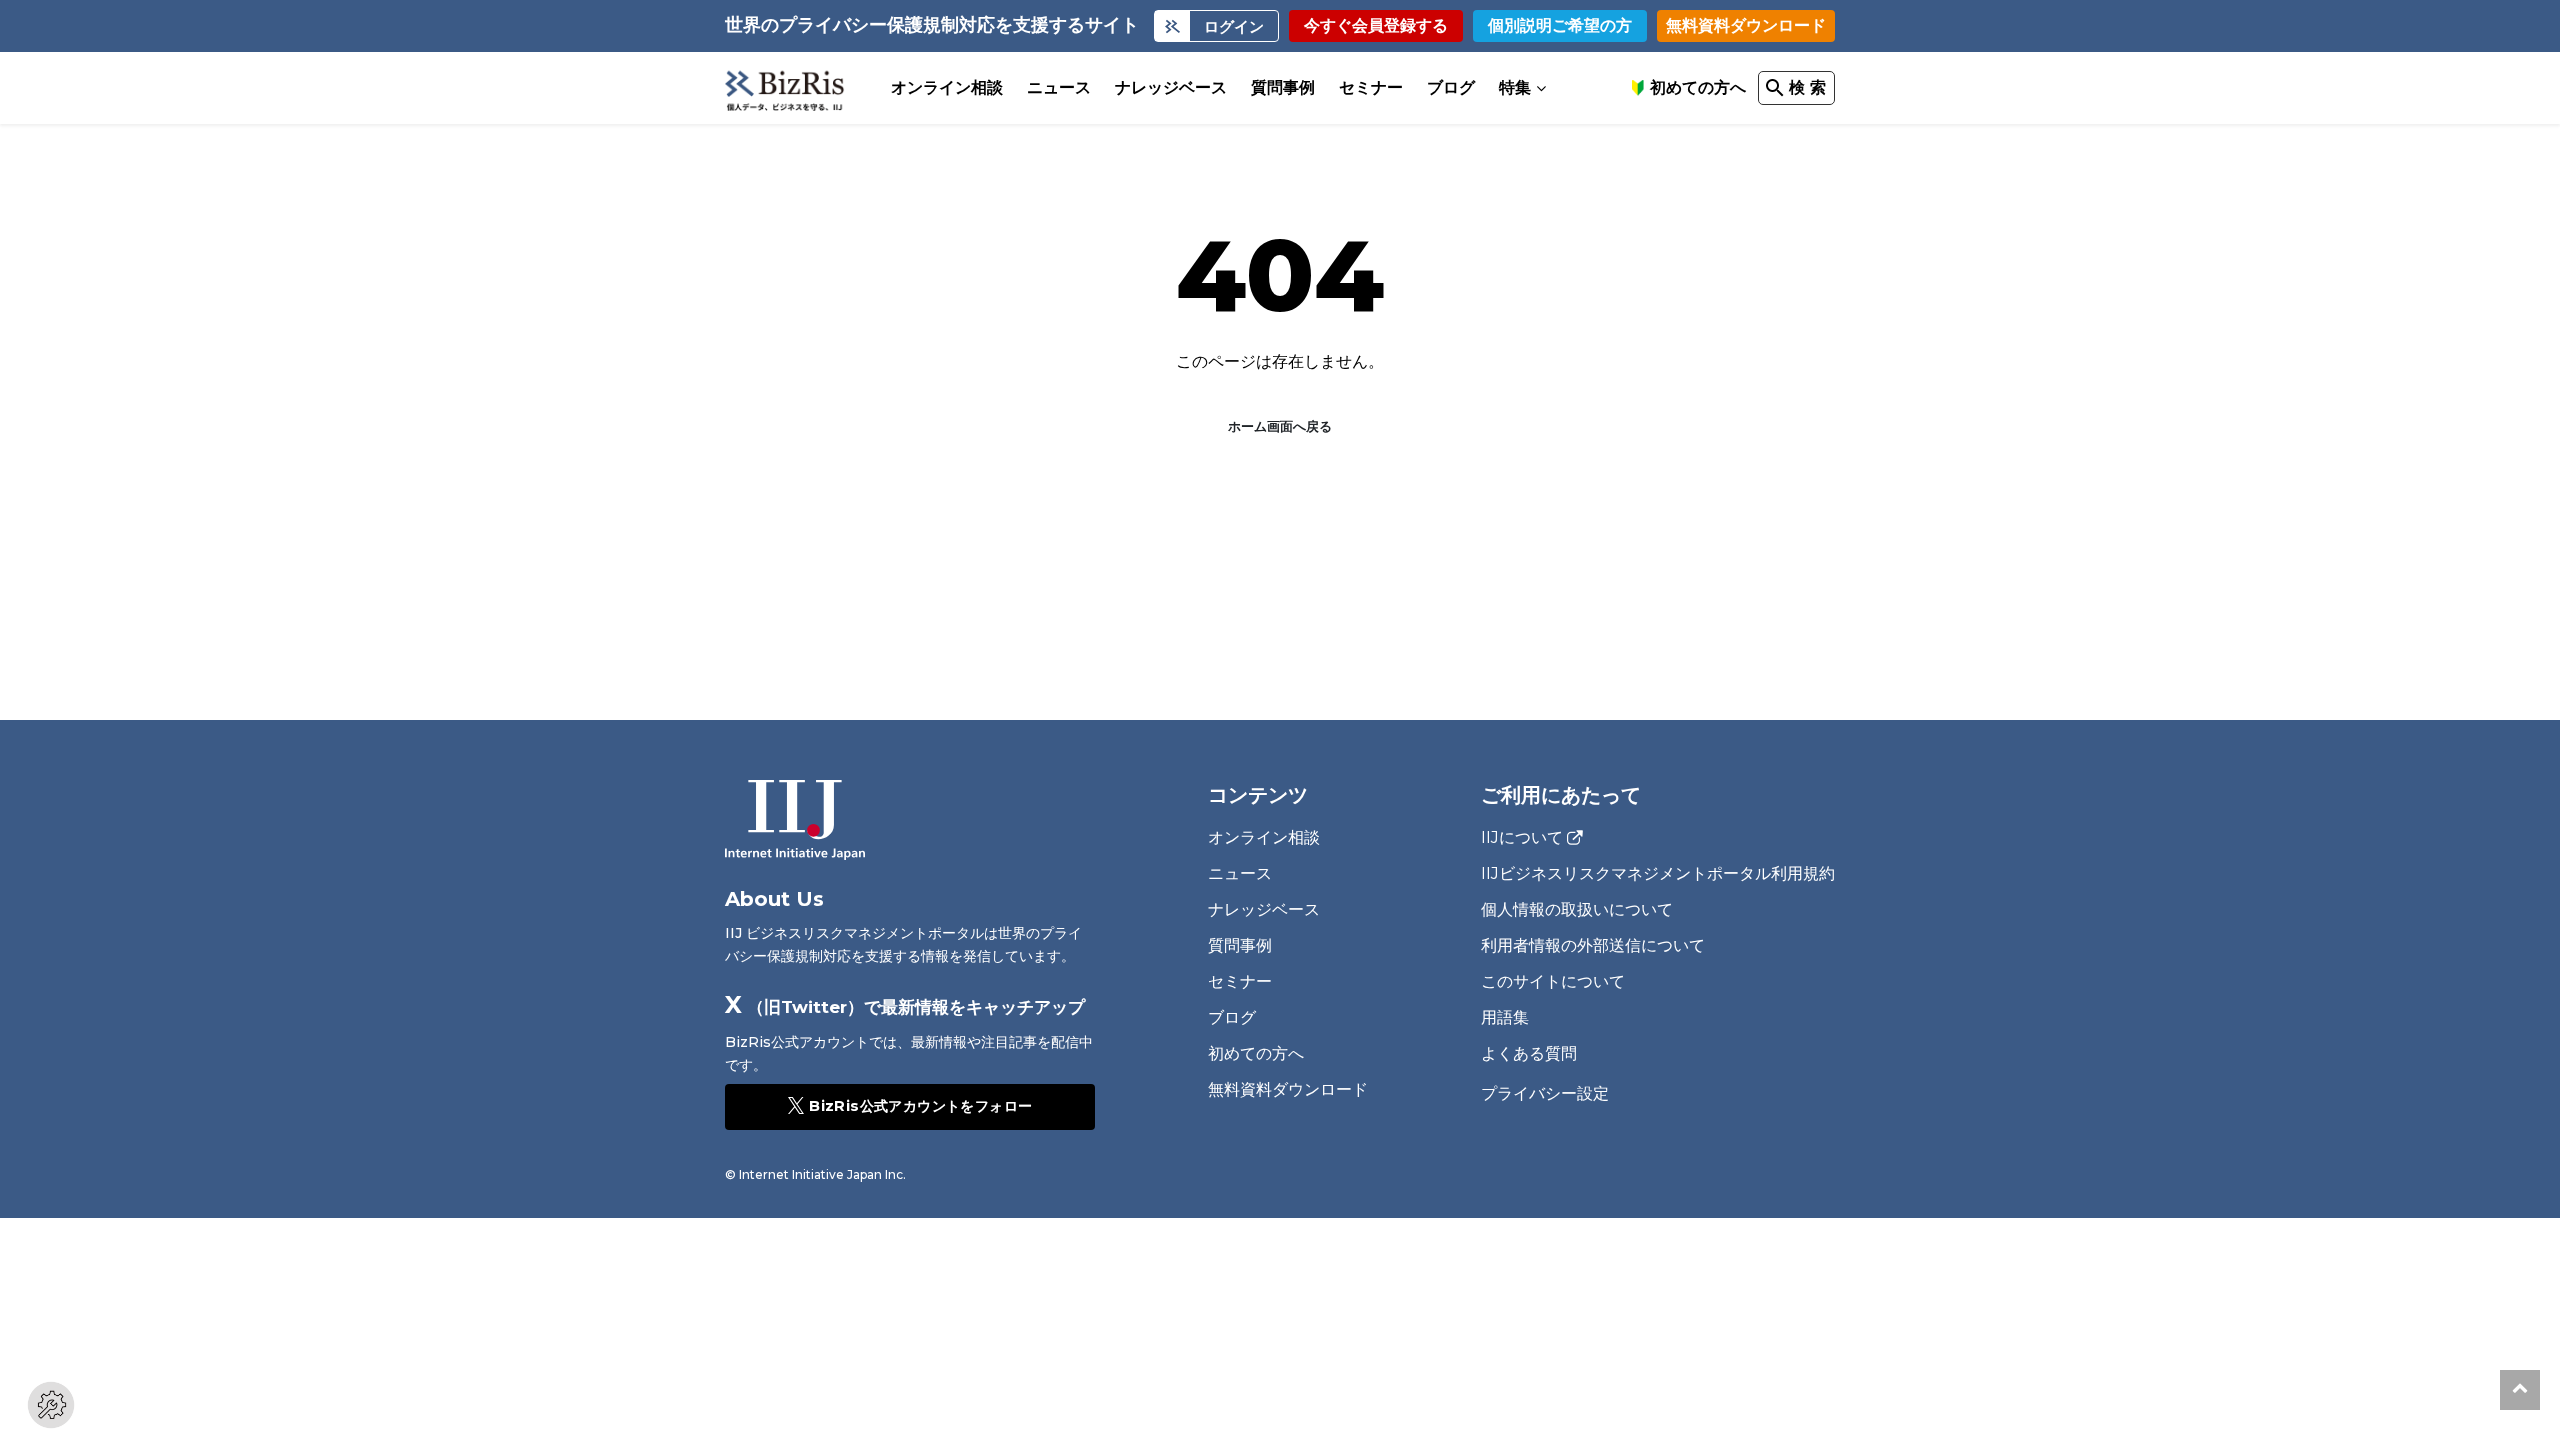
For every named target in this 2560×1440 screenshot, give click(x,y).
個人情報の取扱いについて (1577, 909)
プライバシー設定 (1545, 1094)
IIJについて (1522, 838)
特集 (1515, 87)
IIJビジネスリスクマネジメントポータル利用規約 (1658, 873)
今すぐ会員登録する (1376, 25)
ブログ (1451, 87)
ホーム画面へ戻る (1280, 426)
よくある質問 (1529, 1053)
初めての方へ (1698, 87)
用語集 (1505, 1017)
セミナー (1371, 87)
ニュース (1059, 87)
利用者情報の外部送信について (1593, 945)
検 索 (1807, 87)
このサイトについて (1553, 981)
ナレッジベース (1171, 87)
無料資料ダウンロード (1746, 25)
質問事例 (1283, 87)
